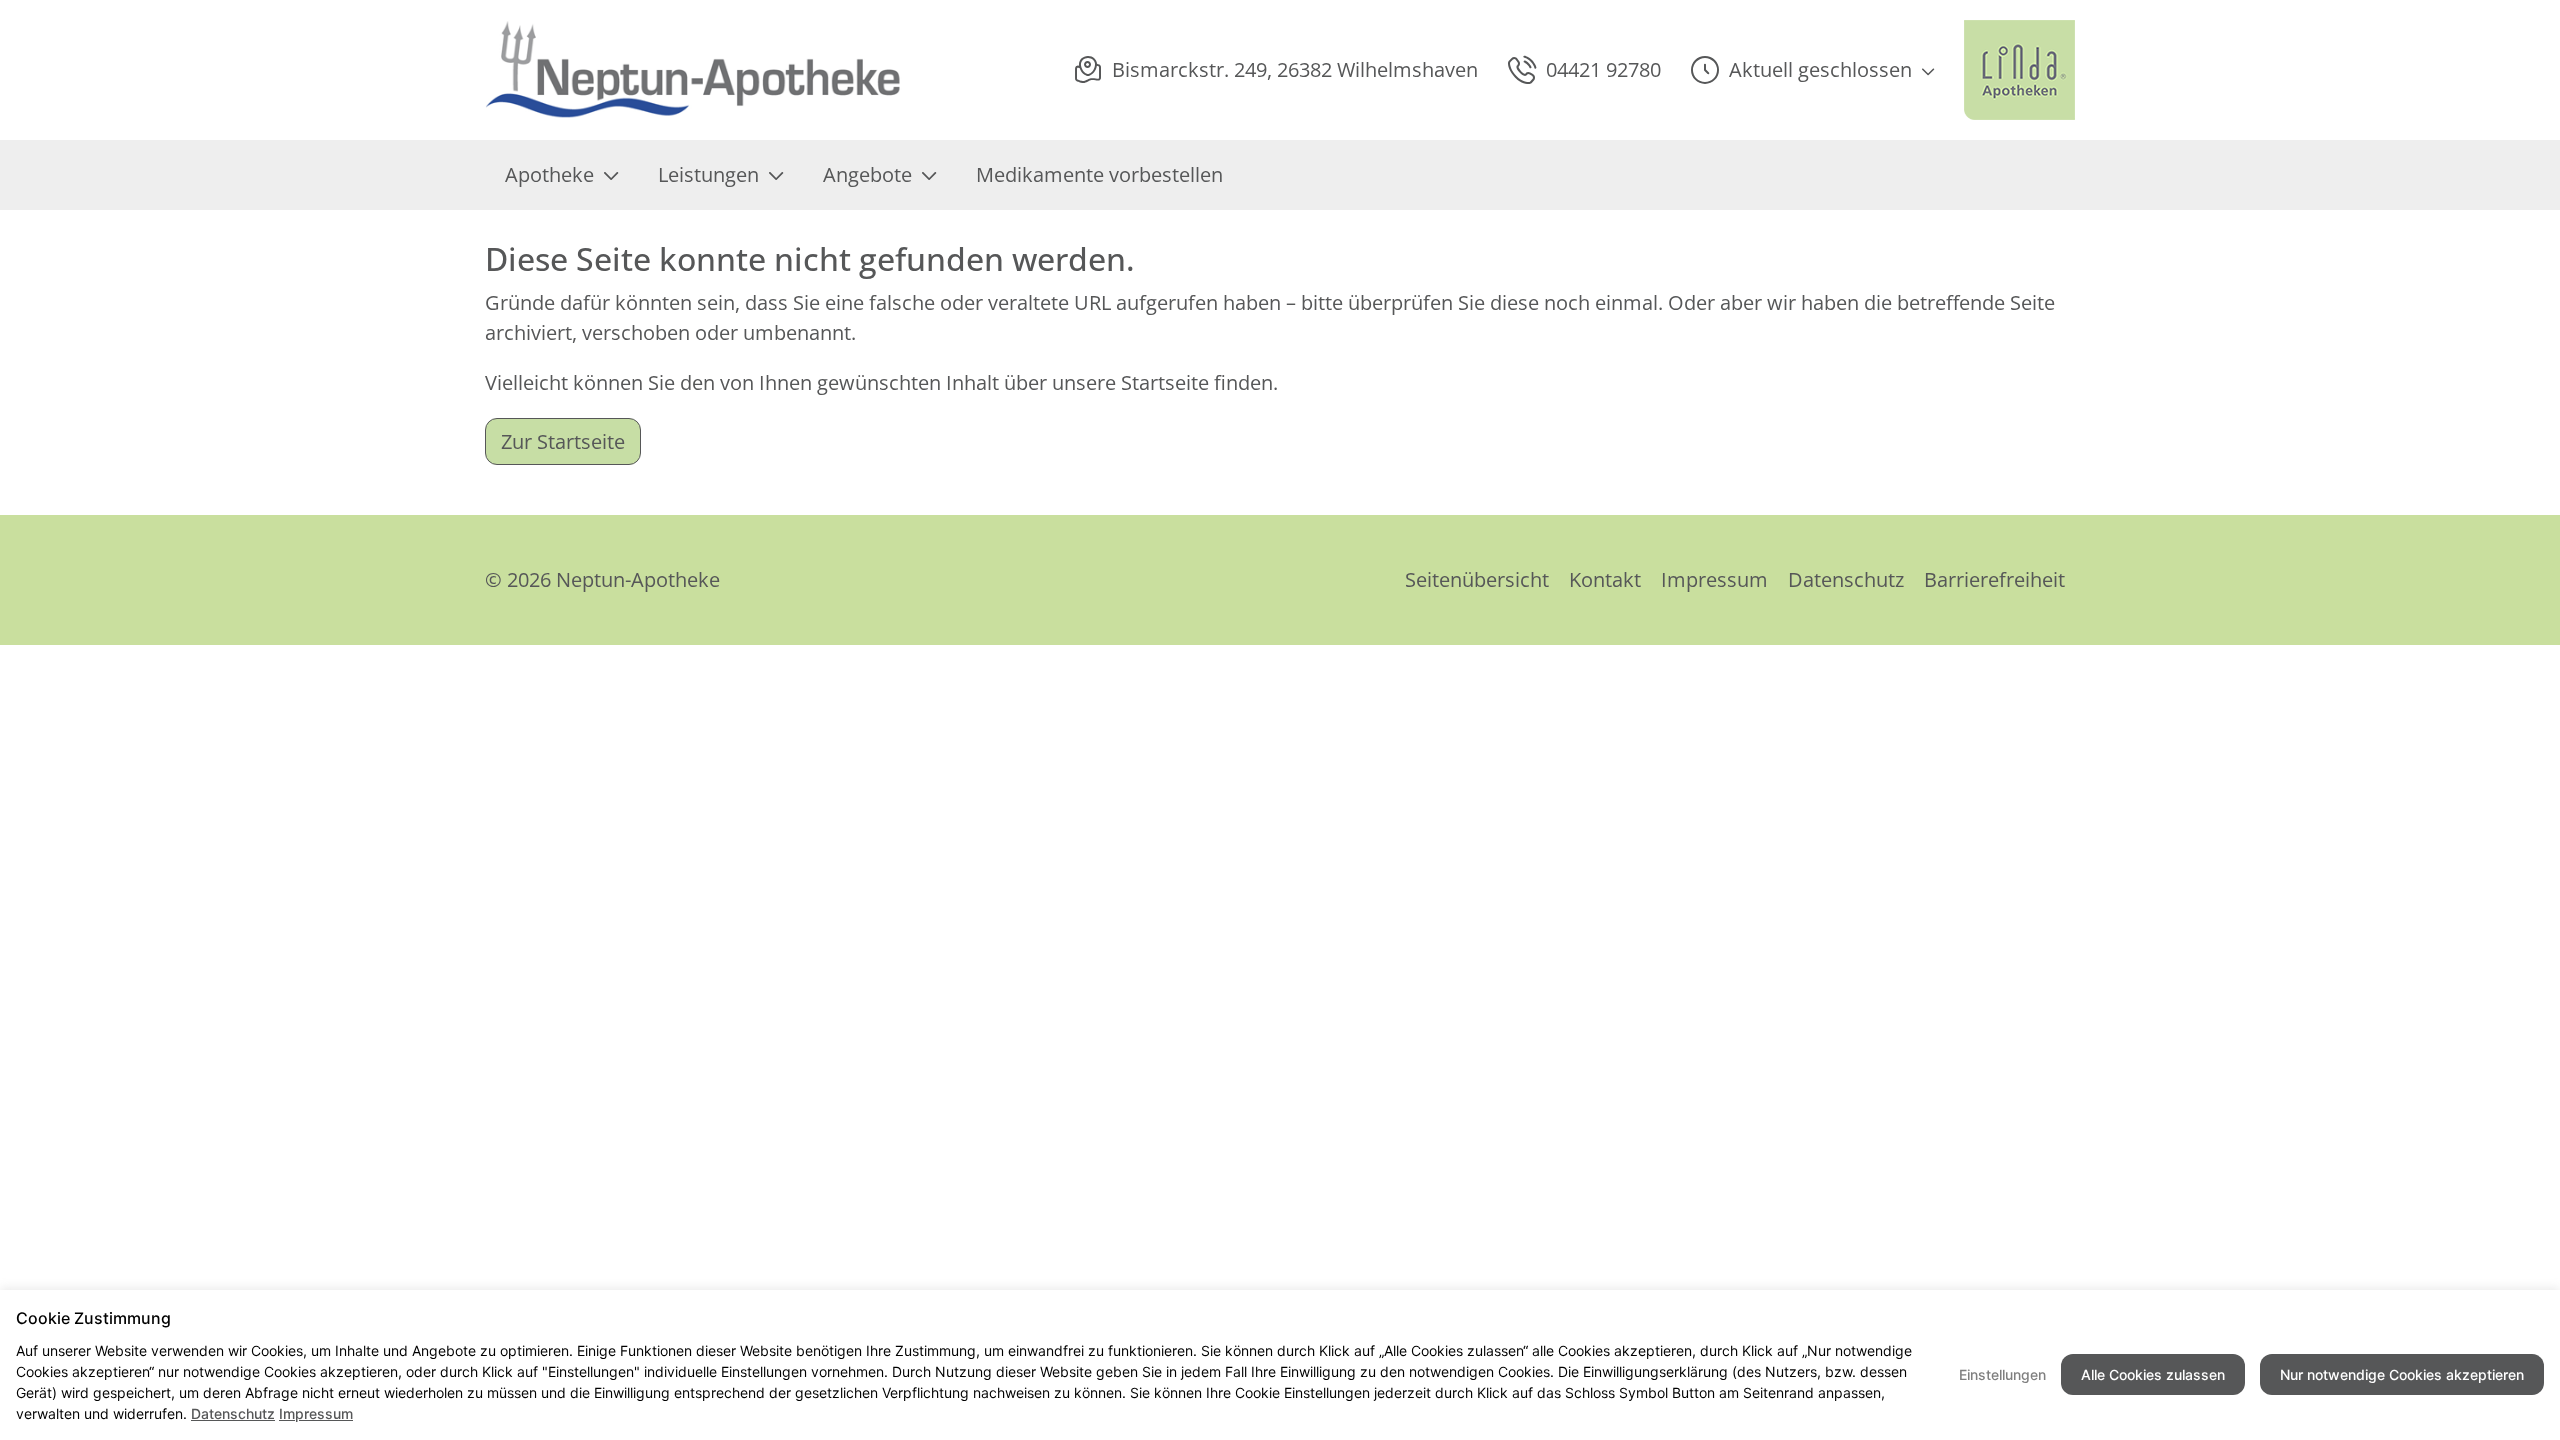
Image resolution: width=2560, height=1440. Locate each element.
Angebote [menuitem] (867, 174)
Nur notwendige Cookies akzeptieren (2402, 1374)
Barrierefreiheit (1994, 579)
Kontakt (1605, 579)
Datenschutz (1846, 579)
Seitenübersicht (1477, 579)
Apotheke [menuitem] (549, 174)
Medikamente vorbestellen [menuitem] (1099, 174)
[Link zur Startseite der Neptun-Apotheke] (695, 70)
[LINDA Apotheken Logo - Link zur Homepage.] (2019, 70)
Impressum (1714, 579)
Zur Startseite (563, 441)
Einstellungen (2002, 1374)
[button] (1812, 70)
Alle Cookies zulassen (2153, 1374)
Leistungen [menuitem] (708, 174)
